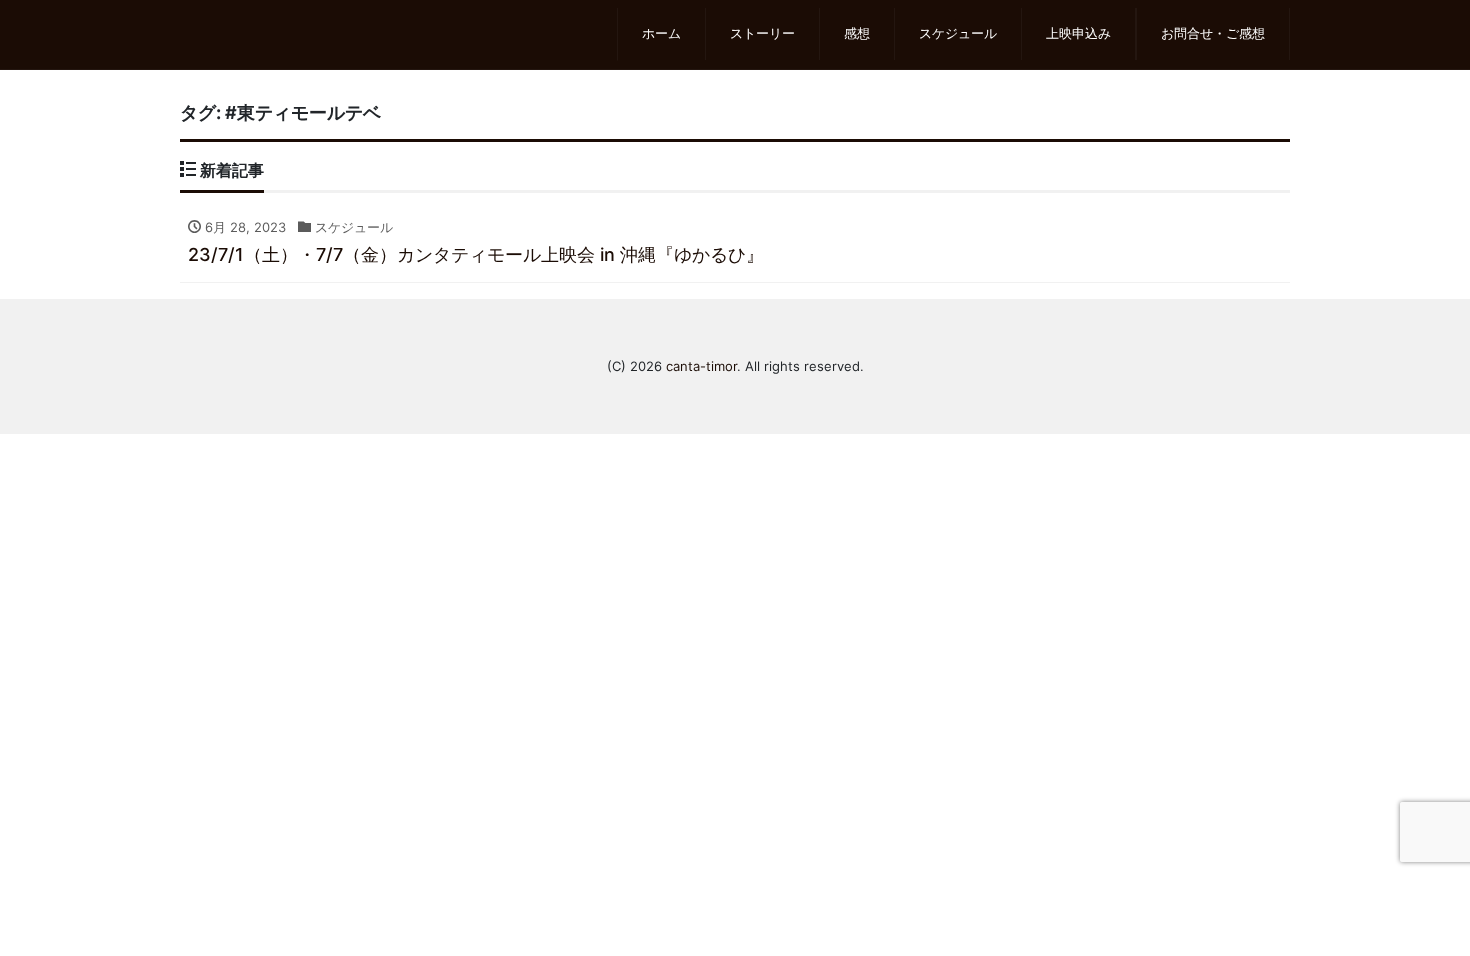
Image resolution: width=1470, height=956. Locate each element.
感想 (857, 33)
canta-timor (701, 366)
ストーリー (762, 33)
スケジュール (958, 33)
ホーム (661, 33)
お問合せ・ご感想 (1213, 33)
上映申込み (1078, 33)
